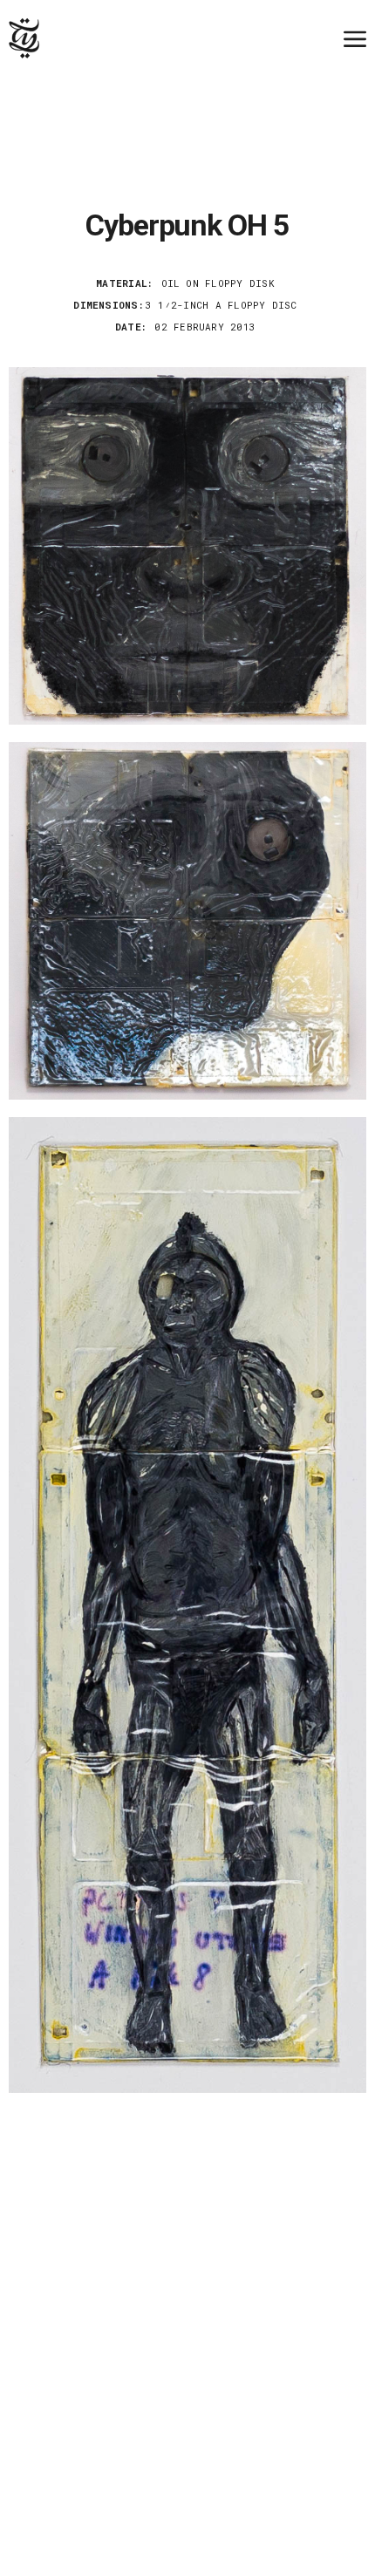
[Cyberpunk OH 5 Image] (187, 546)
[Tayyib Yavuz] (24, 38)
